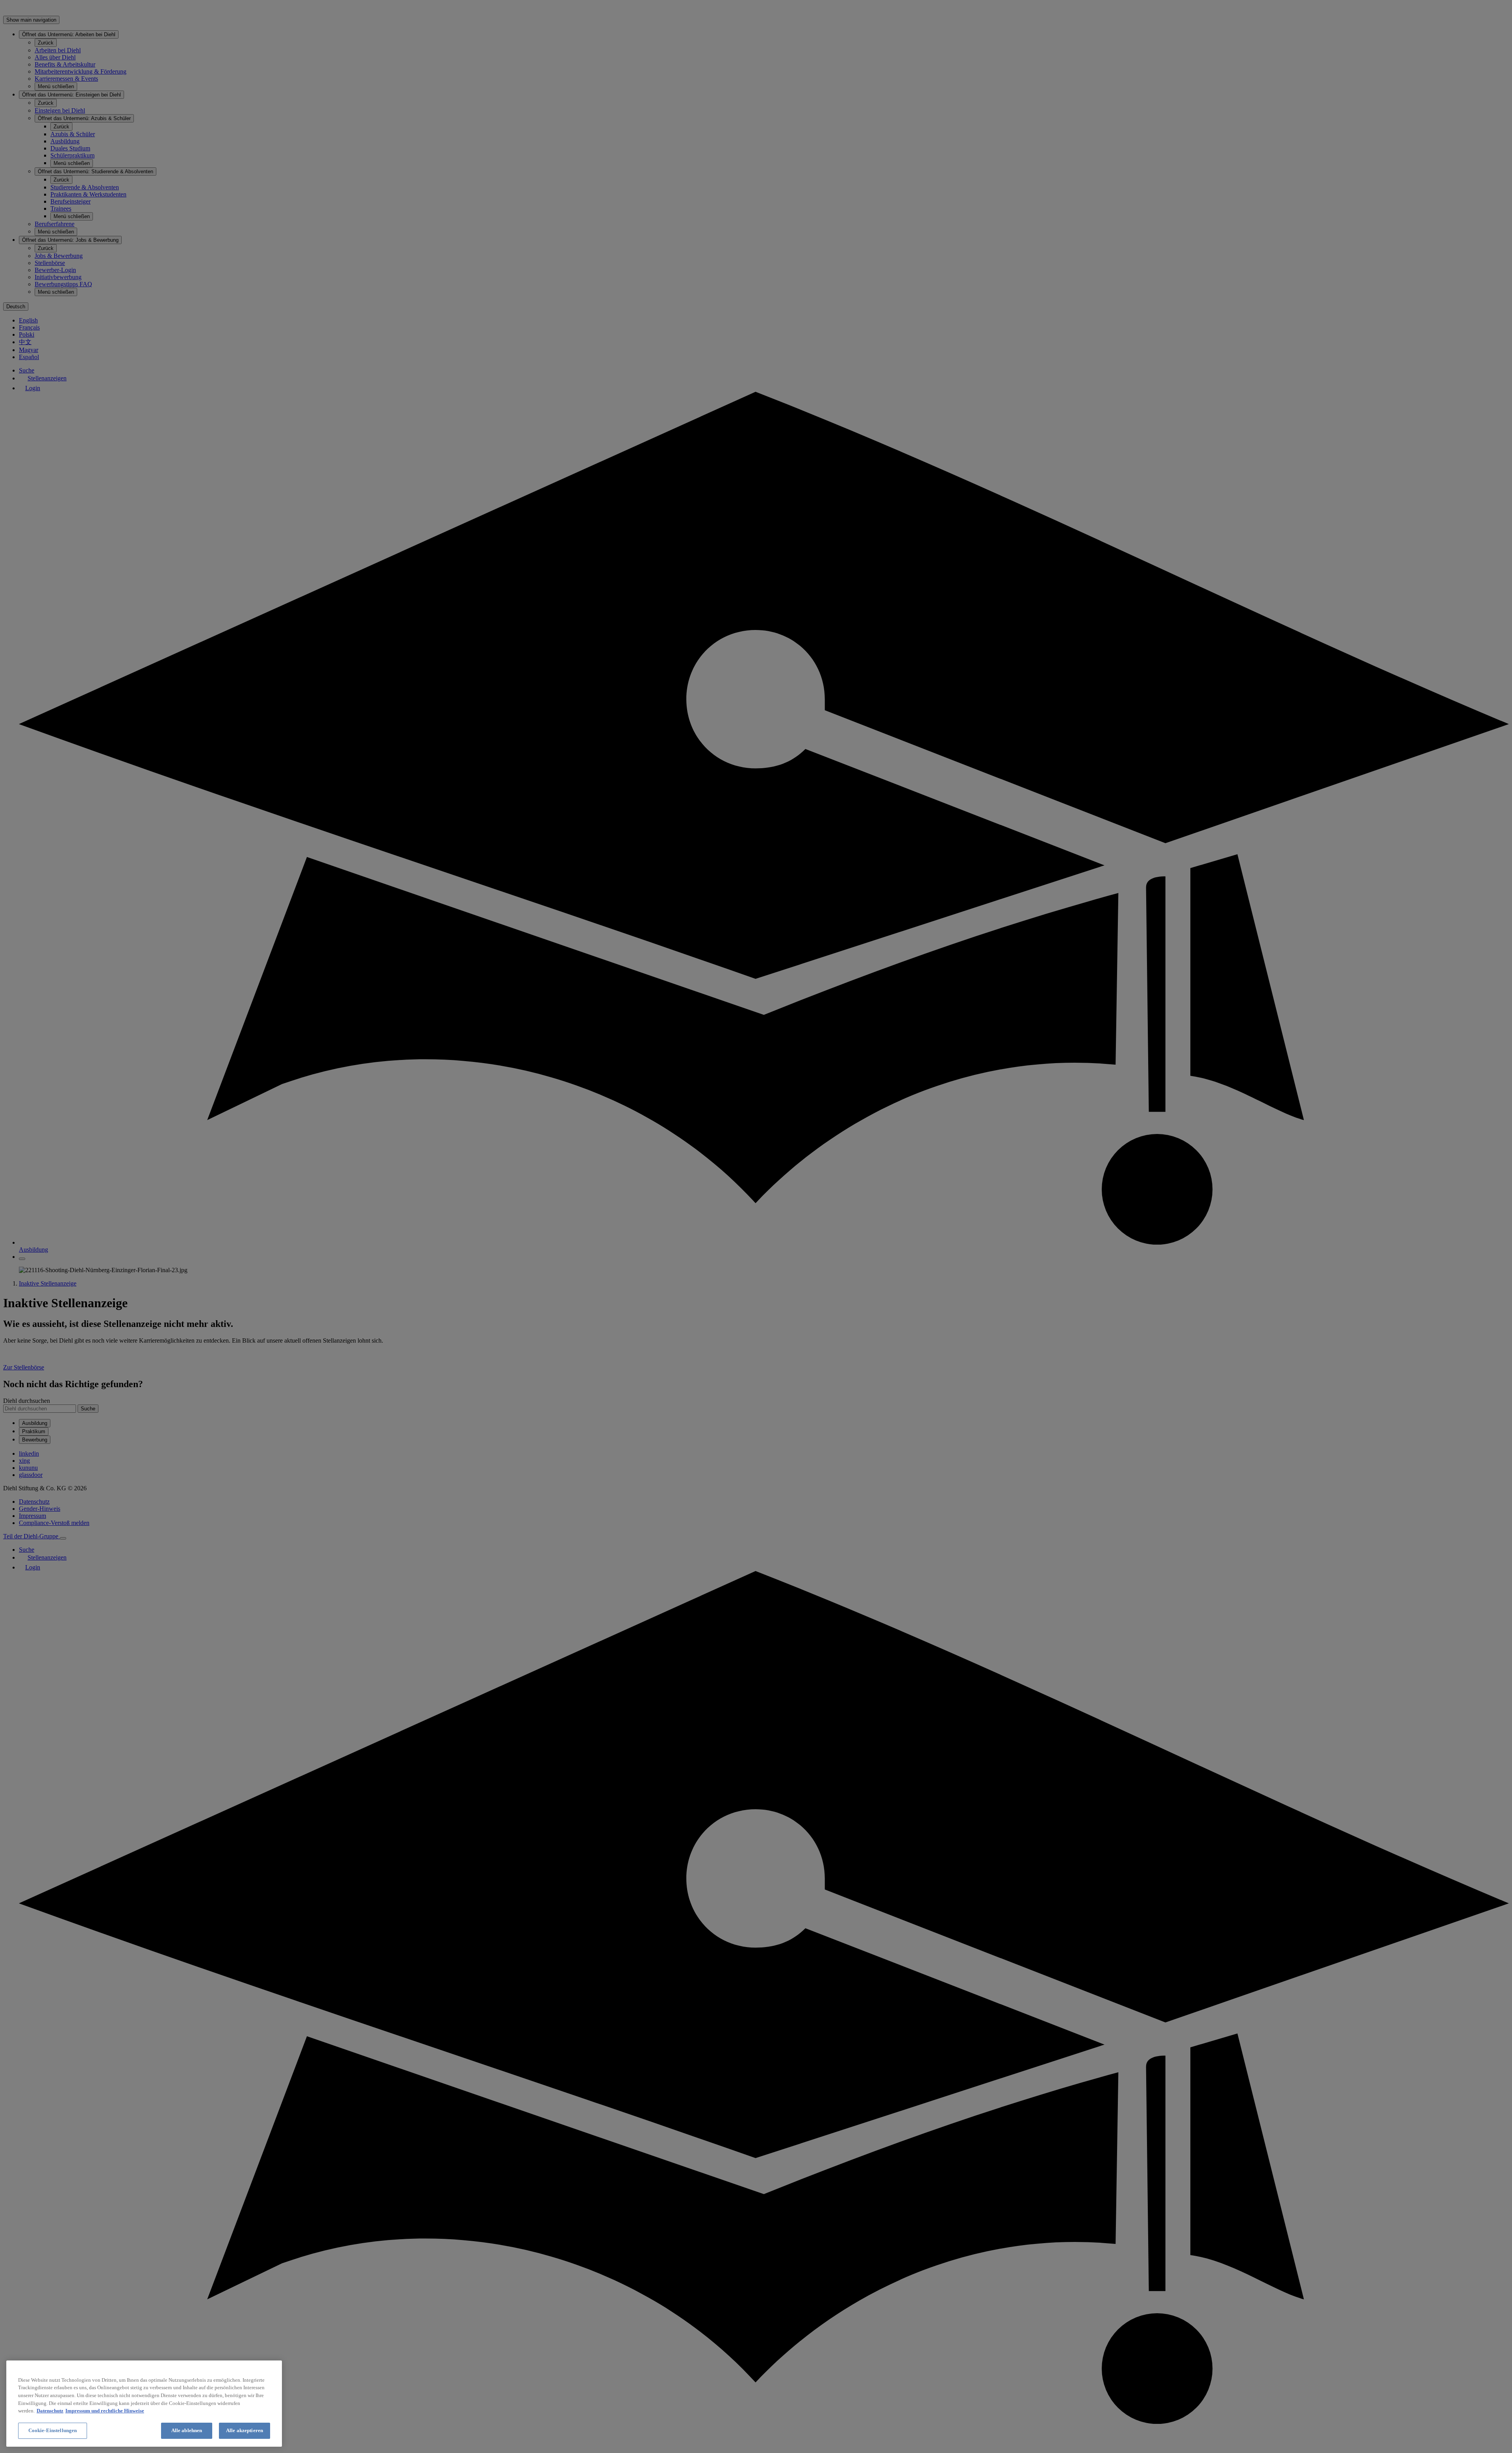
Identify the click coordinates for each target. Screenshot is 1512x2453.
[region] (144, 2404)
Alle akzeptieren (245, 2430)
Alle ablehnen (187, 2430)
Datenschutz (50, 2411)
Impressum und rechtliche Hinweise (105, 2411)
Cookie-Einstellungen (53, 2430)
